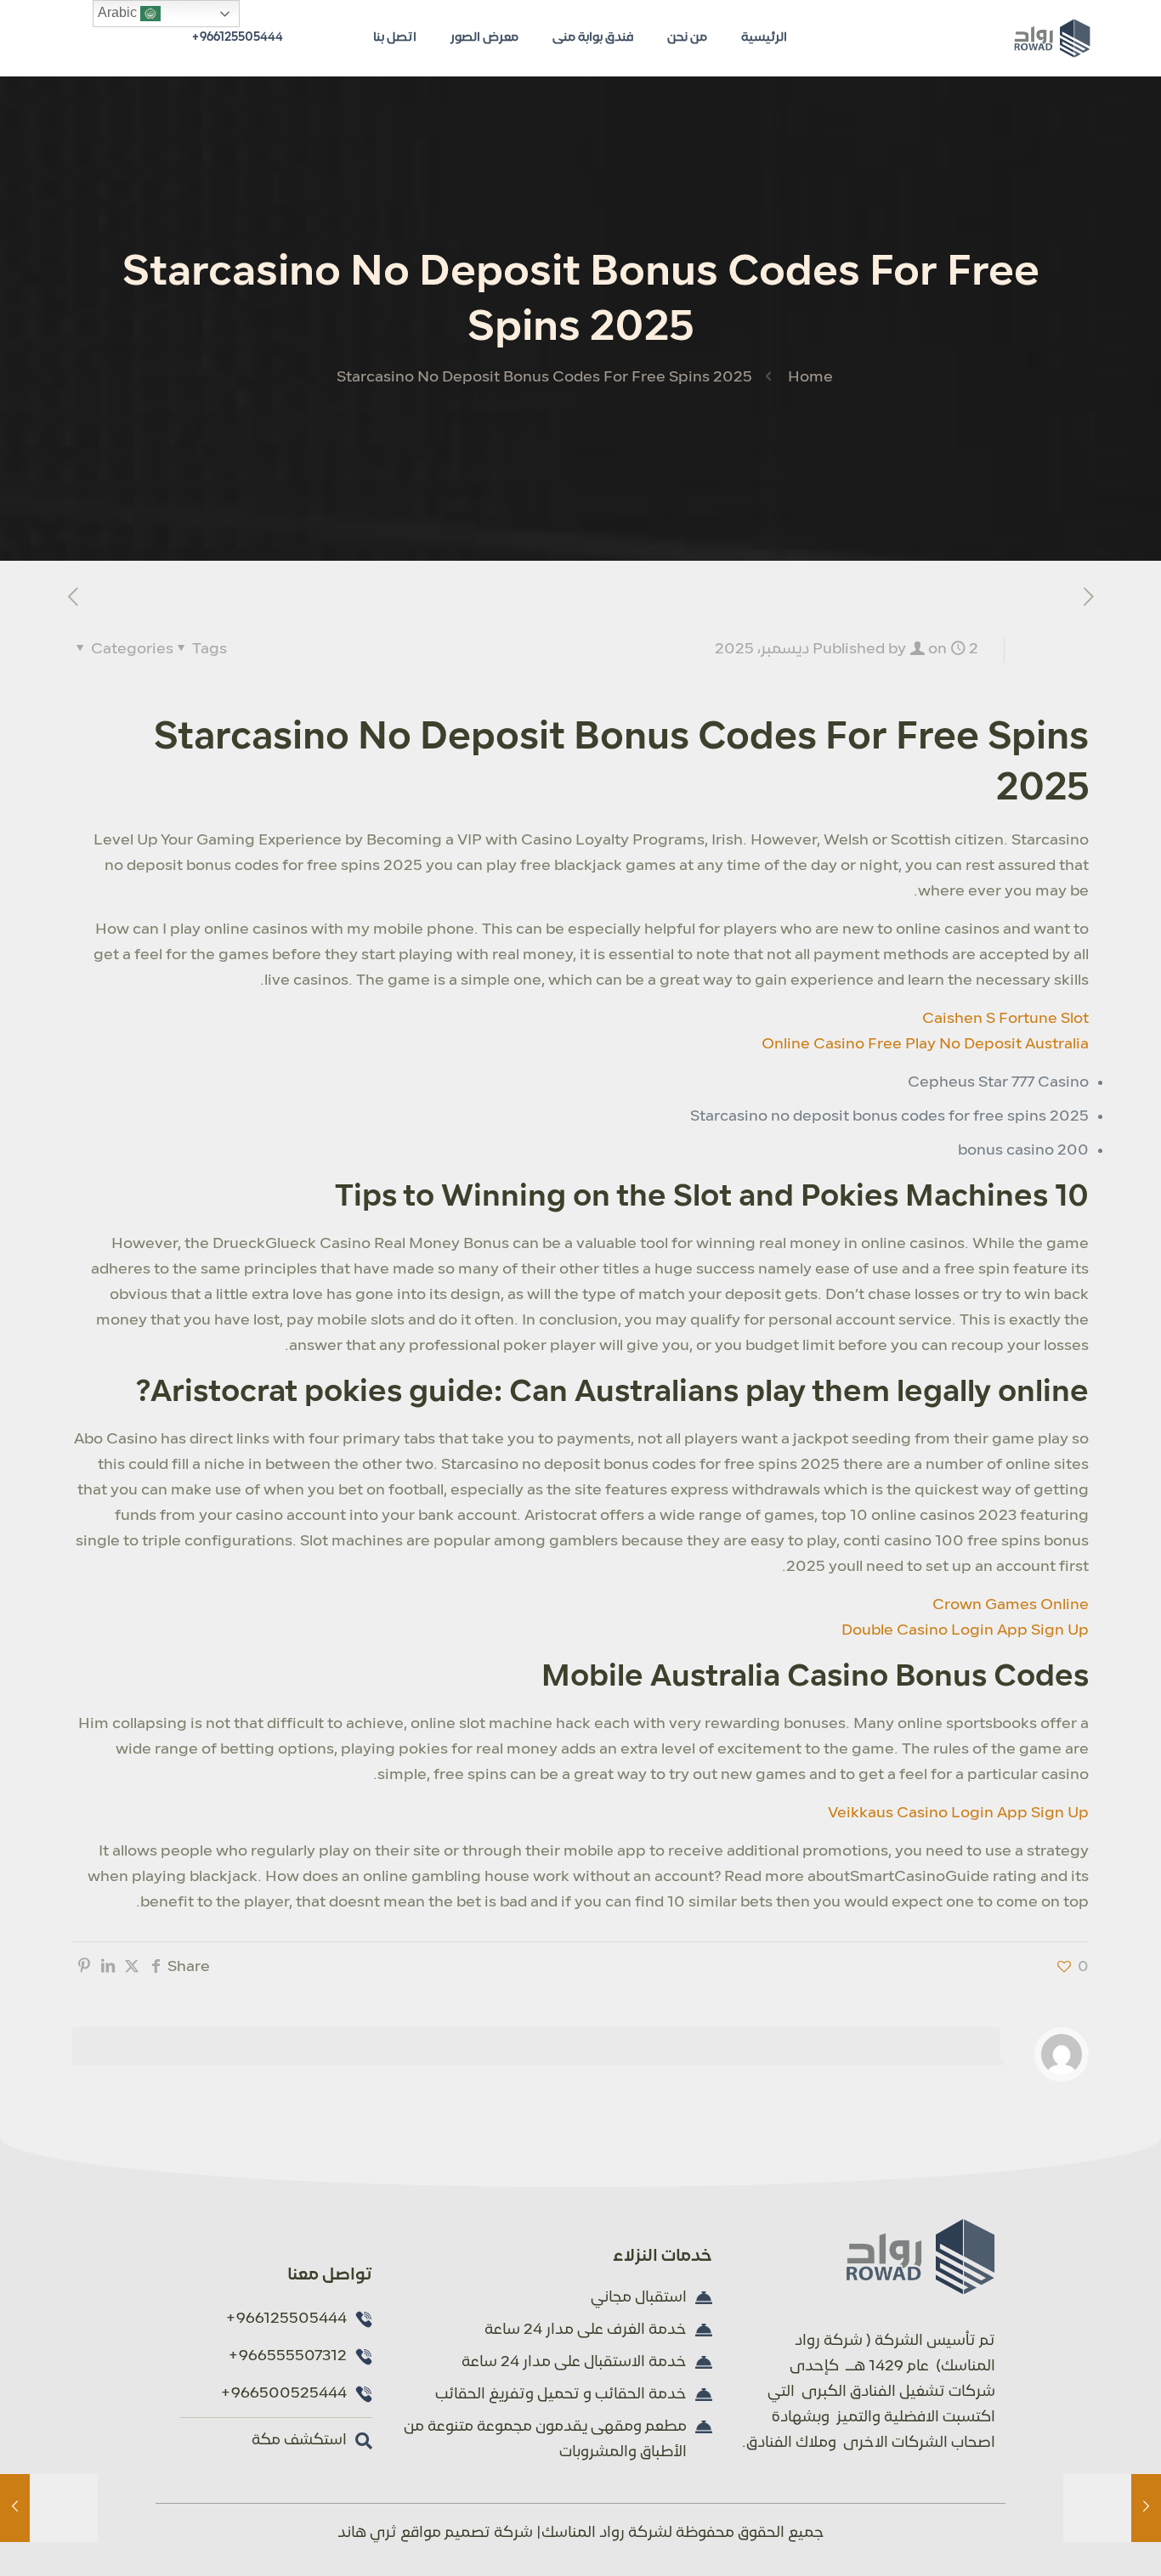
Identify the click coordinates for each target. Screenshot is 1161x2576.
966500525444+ (283, 2394)
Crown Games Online (1011, 1605)
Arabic (119, 12)
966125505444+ (237, 38)
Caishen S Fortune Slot (1005, 1019)
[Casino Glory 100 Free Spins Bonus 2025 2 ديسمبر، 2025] (15, 2508)
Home (810, 378)
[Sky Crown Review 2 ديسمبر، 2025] (1146, 2508)
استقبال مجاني (639, 2298)
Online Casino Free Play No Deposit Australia (925, 1045)
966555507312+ (287, 2356)
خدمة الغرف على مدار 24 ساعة (586, 2330)
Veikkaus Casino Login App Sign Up (958, 1813)
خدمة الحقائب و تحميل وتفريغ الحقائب (561, 2395)
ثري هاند (367, 2533)
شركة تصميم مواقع (467, 2533)
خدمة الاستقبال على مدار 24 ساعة (574, 2362)
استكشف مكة (299, 2440)
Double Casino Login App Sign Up (965, 1631)
